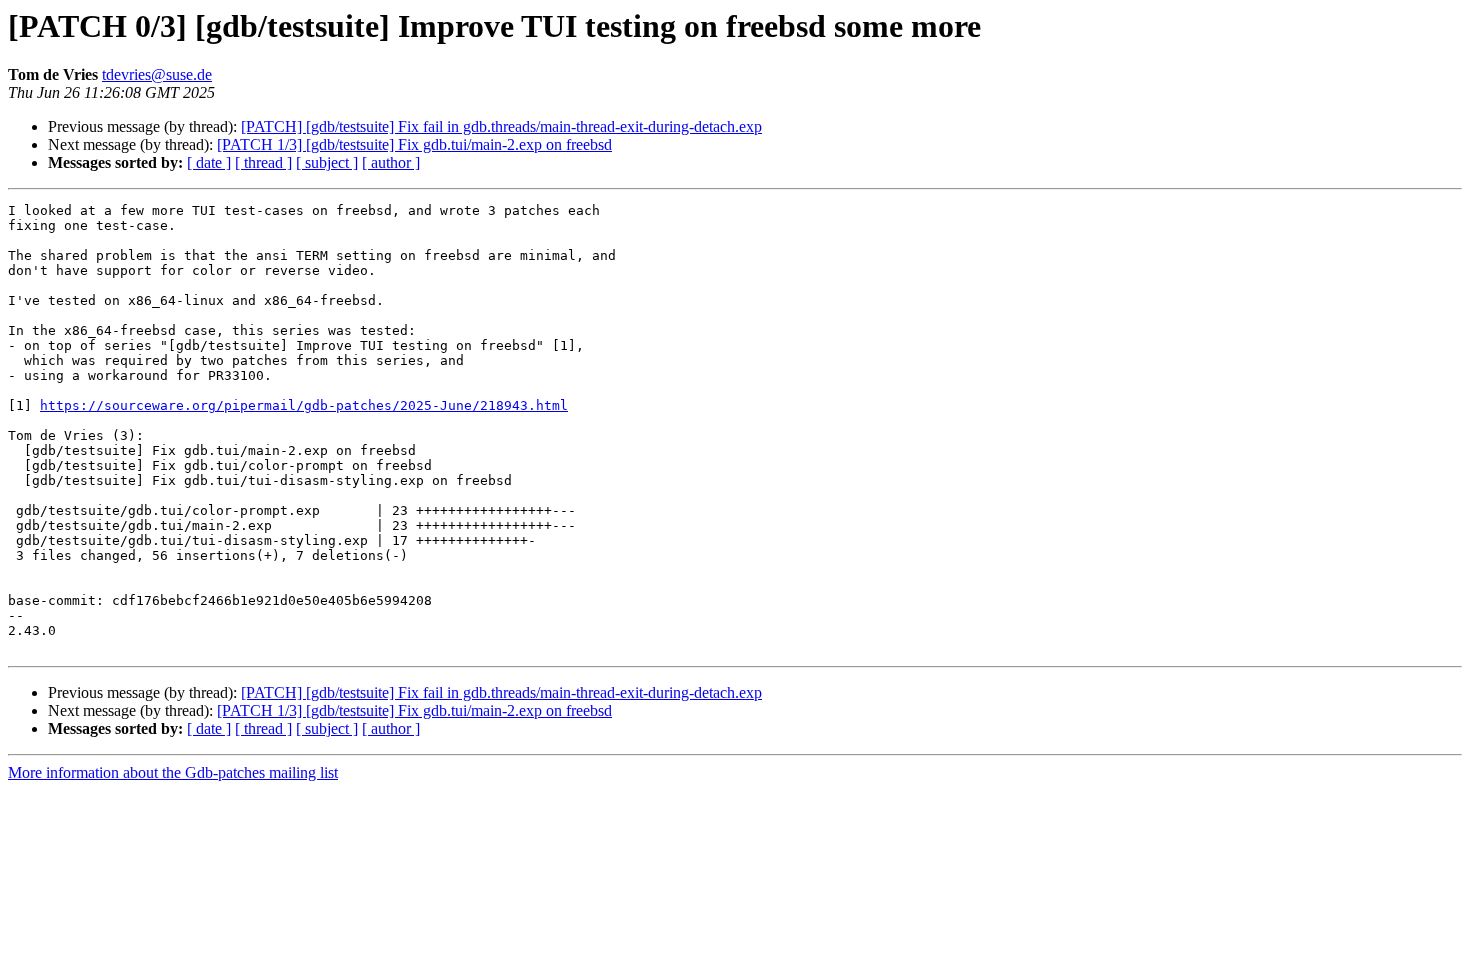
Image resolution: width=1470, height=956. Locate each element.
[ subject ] (327, 162)
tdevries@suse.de (157, 74)
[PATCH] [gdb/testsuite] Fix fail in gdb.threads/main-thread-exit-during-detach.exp (501, 126)
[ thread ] (263, 162)
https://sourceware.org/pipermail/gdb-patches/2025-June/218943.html (304, 405)
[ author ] (391, 162)
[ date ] (209, 162)
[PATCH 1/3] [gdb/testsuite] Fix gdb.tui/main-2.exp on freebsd (414, 144)
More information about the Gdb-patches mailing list (173, 772)
